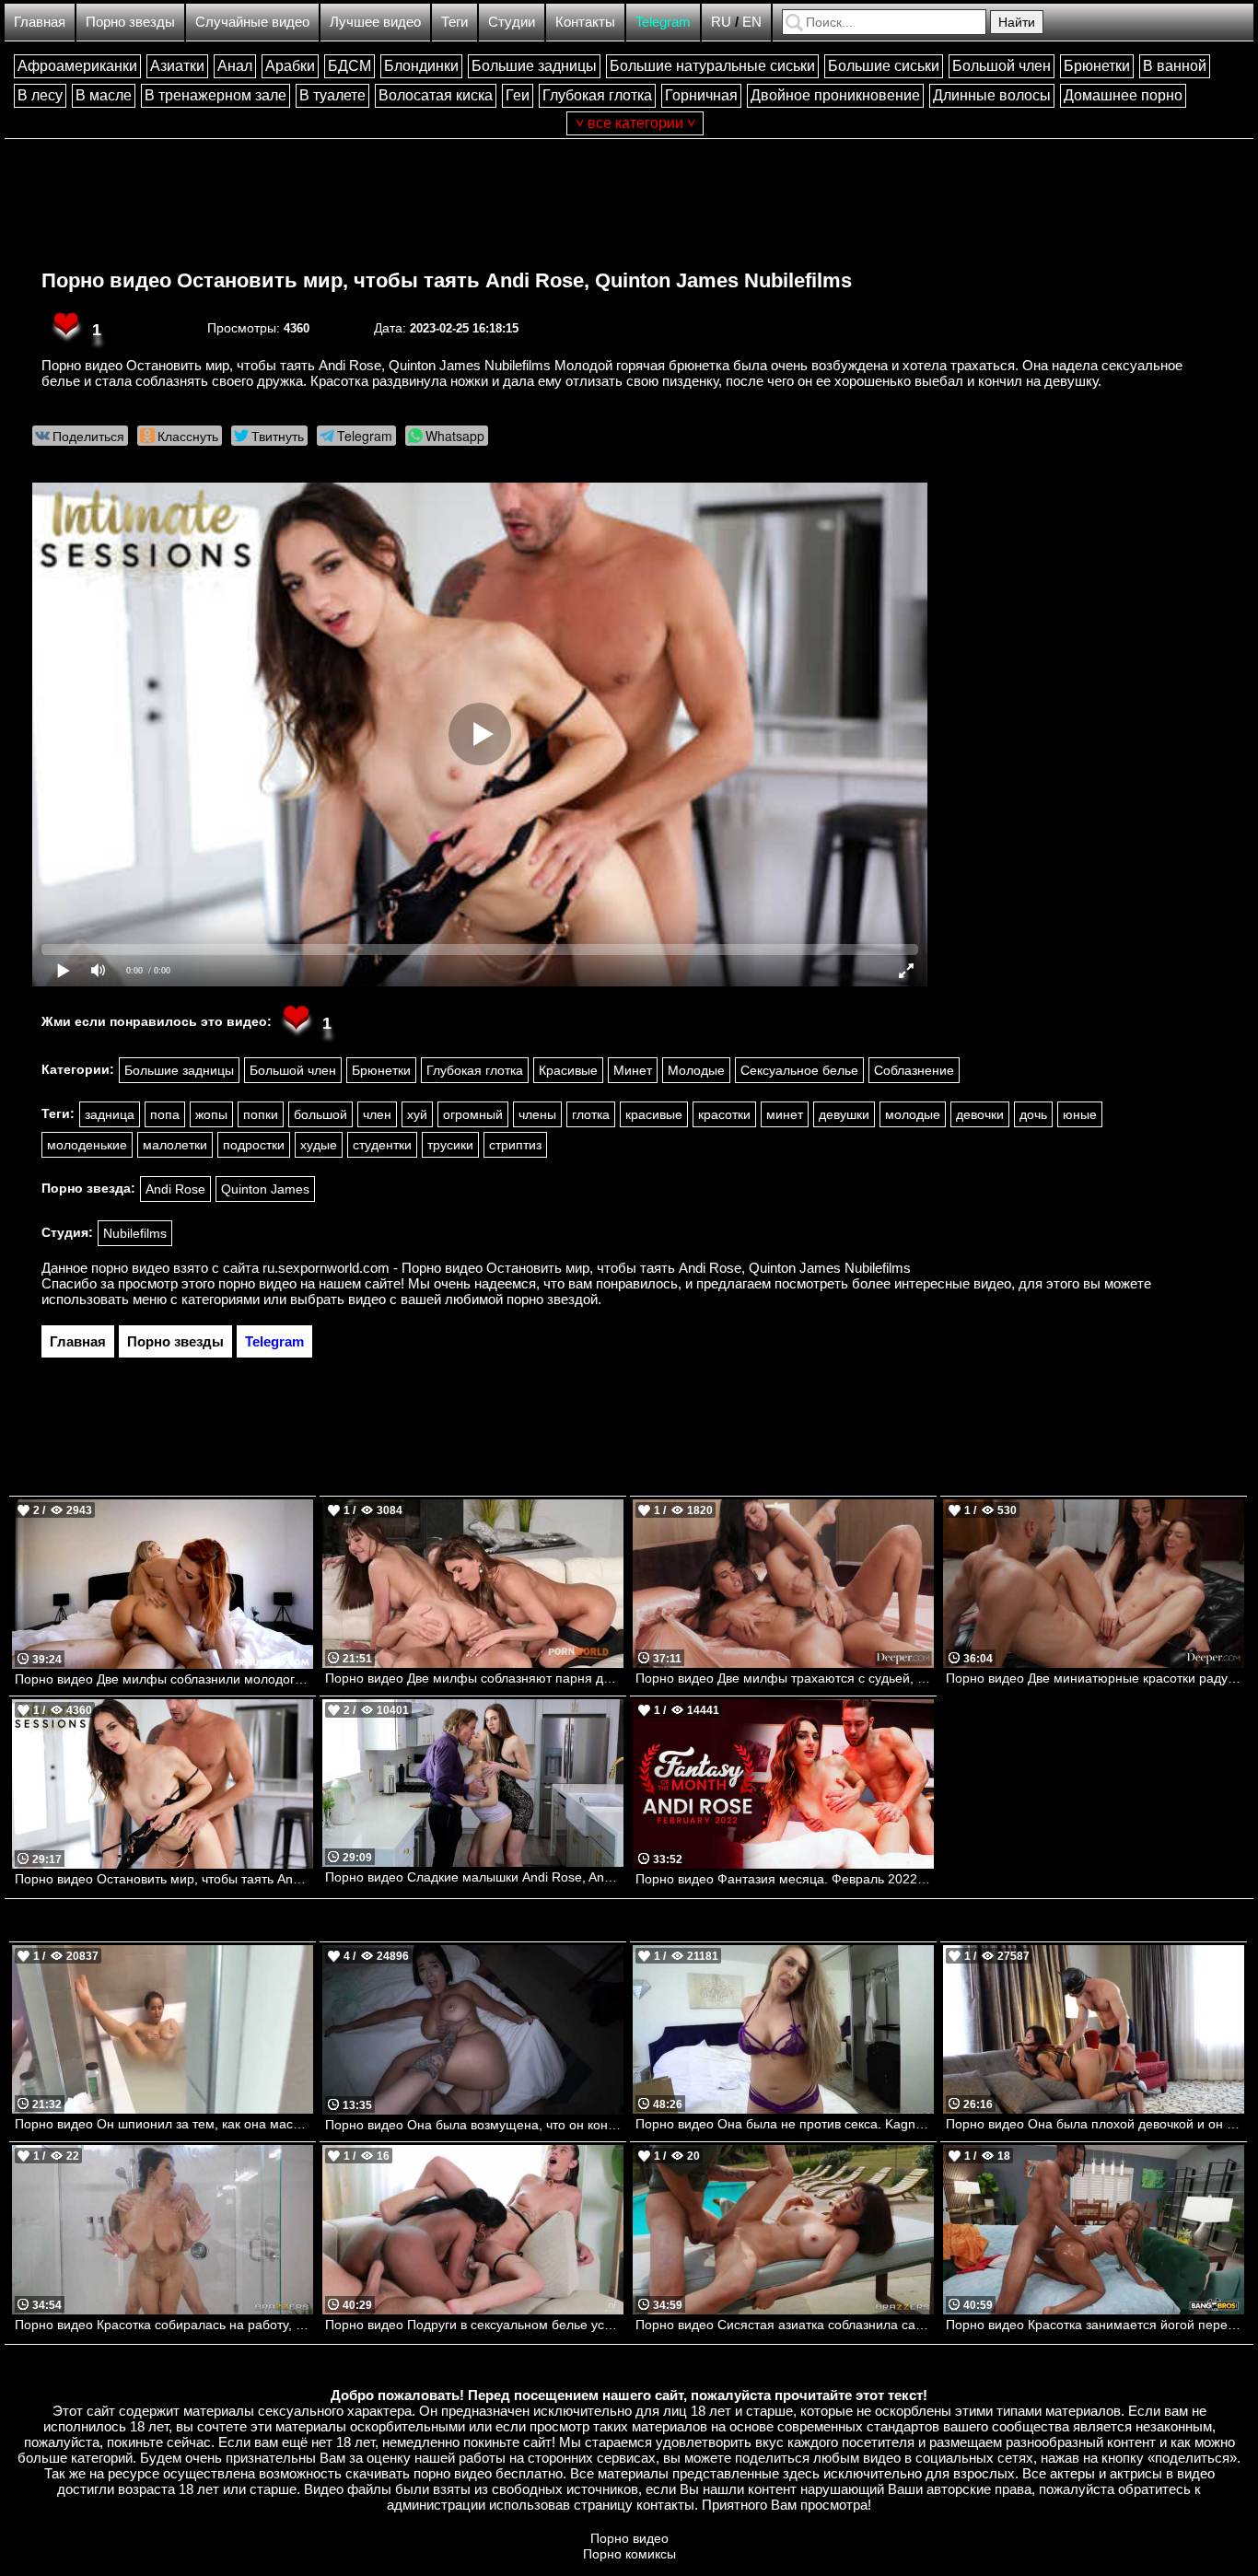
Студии (512, 22)
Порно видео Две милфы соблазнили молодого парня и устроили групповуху (164, 1679)
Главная (40, 22)
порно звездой (552, 1299)
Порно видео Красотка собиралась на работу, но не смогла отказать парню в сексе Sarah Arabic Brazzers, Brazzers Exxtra (164, 2325)
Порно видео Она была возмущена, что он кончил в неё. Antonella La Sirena (474, 2125)
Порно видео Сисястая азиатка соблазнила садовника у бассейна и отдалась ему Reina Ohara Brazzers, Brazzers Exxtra (785, 2325)
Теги (454, 22)
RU (721, 22)
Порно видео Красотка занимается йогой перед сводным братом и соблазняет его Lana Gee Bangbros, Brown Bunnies (1095, 2325)
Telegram (663, 22)
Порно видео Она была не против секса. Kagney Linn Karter (785, 2124)
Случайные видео (252, 22)
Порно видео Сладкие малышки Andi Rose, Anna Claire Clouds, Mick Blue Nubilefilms (474, 1877)
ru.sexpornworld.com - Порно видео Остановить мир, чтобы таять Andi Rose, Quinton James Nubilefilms (587, 1268)
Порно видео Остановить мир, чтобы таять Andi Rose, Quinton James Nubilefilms (447, 280)
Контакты (585, 22)
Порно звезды (130, 22)
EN (752, 22)
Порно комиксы (629, 2554)
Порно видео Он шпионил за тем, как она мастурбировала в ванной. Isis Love (164, 2124)
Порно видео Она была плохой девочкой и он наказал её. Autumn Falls (1095, 2124)
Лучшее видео (375, 22)
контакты (665, 2505)
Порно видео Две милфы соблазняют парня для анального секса (474, 1678)
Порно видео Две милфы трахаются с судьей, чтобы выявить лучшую (785, 1678)
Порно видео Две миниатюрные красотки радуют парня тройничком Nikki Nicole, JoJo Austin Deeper (1095, 1678)
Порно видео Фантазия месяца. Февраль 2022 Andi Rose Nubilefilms (785, 1879)
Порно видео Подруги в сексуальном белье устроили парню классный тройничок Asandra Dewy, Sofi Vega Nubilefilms (474, 2325)
